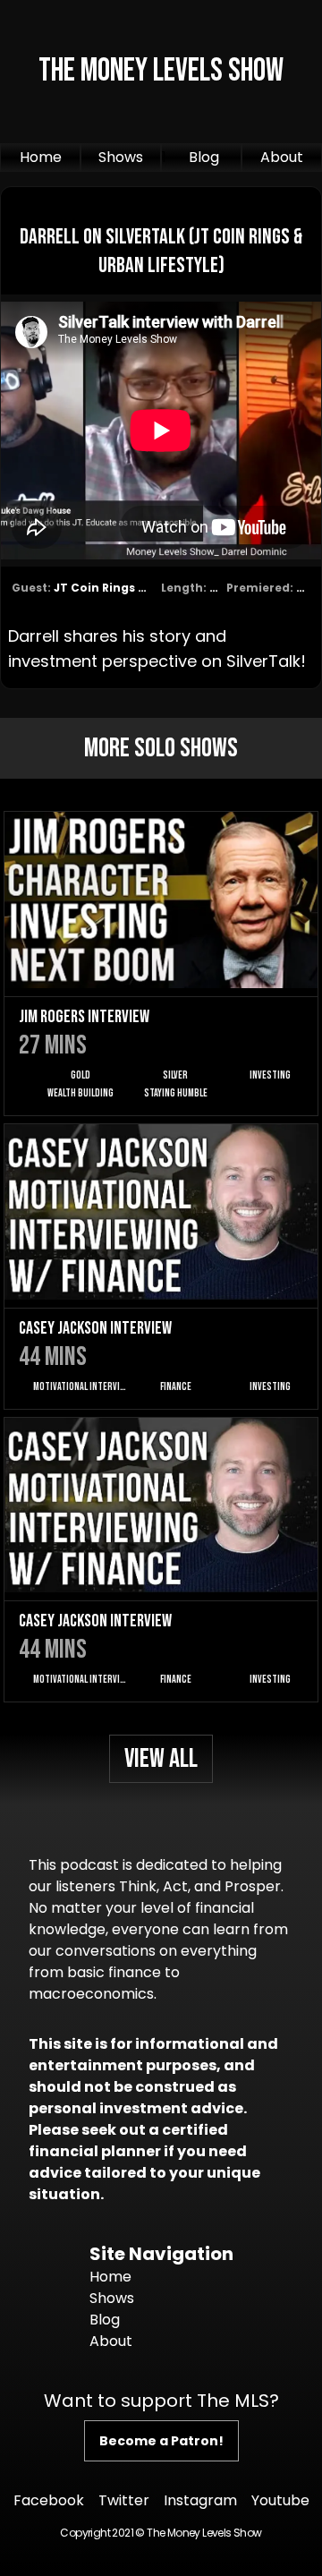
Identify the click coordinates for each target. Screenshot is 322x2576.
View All (161, 1759)
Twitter (124, 2500)
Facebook (49, 2500)
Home (41, 157)
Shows (121, 157)
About (282, 157)
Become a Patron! (161, 2441)
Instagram (200, 2500)
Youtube (280, 2500)
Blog (204, 157)
